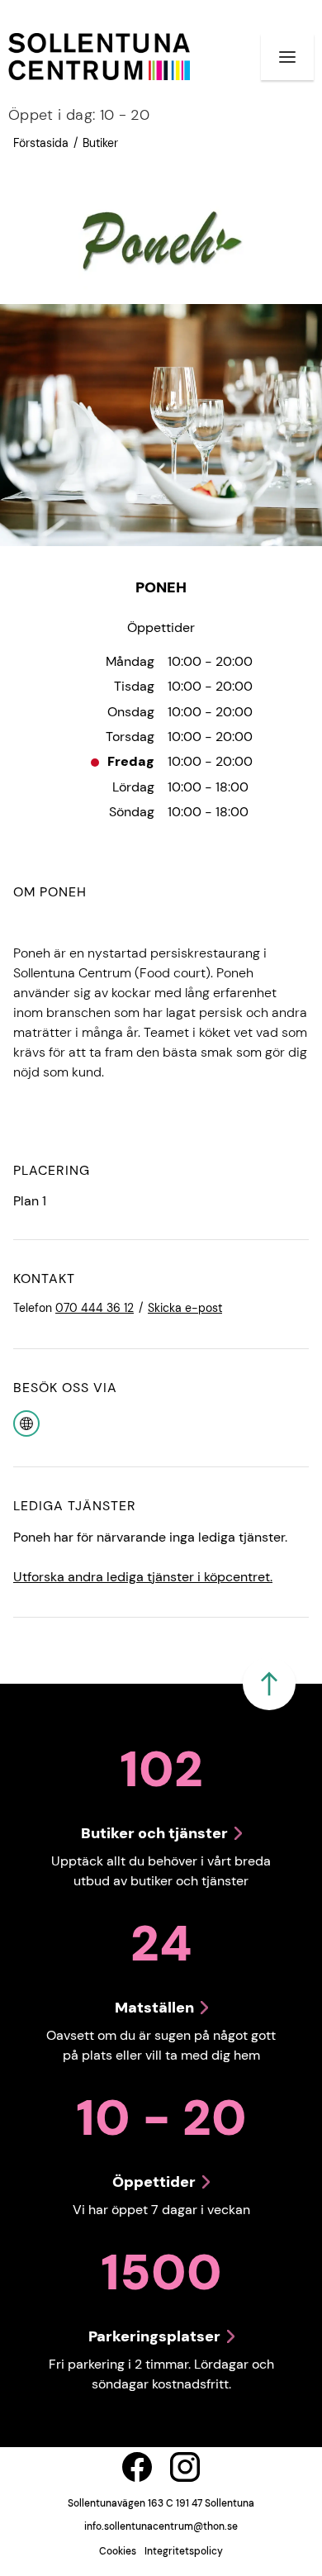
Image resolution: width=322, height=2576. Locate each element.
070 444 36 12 (95, 1308)
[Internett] (26, 1422)
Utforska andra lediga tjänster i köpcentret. (143, 1577)
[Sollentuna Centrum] (99, 57)
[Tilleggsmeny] (287, 57)
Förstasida (41, 143)
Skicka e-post (185, 1308)
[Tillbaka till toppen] (269, 1684)
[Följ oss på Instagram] (185, 2467)
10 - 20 (79, 115)
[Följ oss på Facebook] (137, 2467)
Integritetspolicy (184, 2551)
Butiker (100, 143)
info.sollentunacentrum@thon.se (161, 2526)
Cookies (118, 2551)
